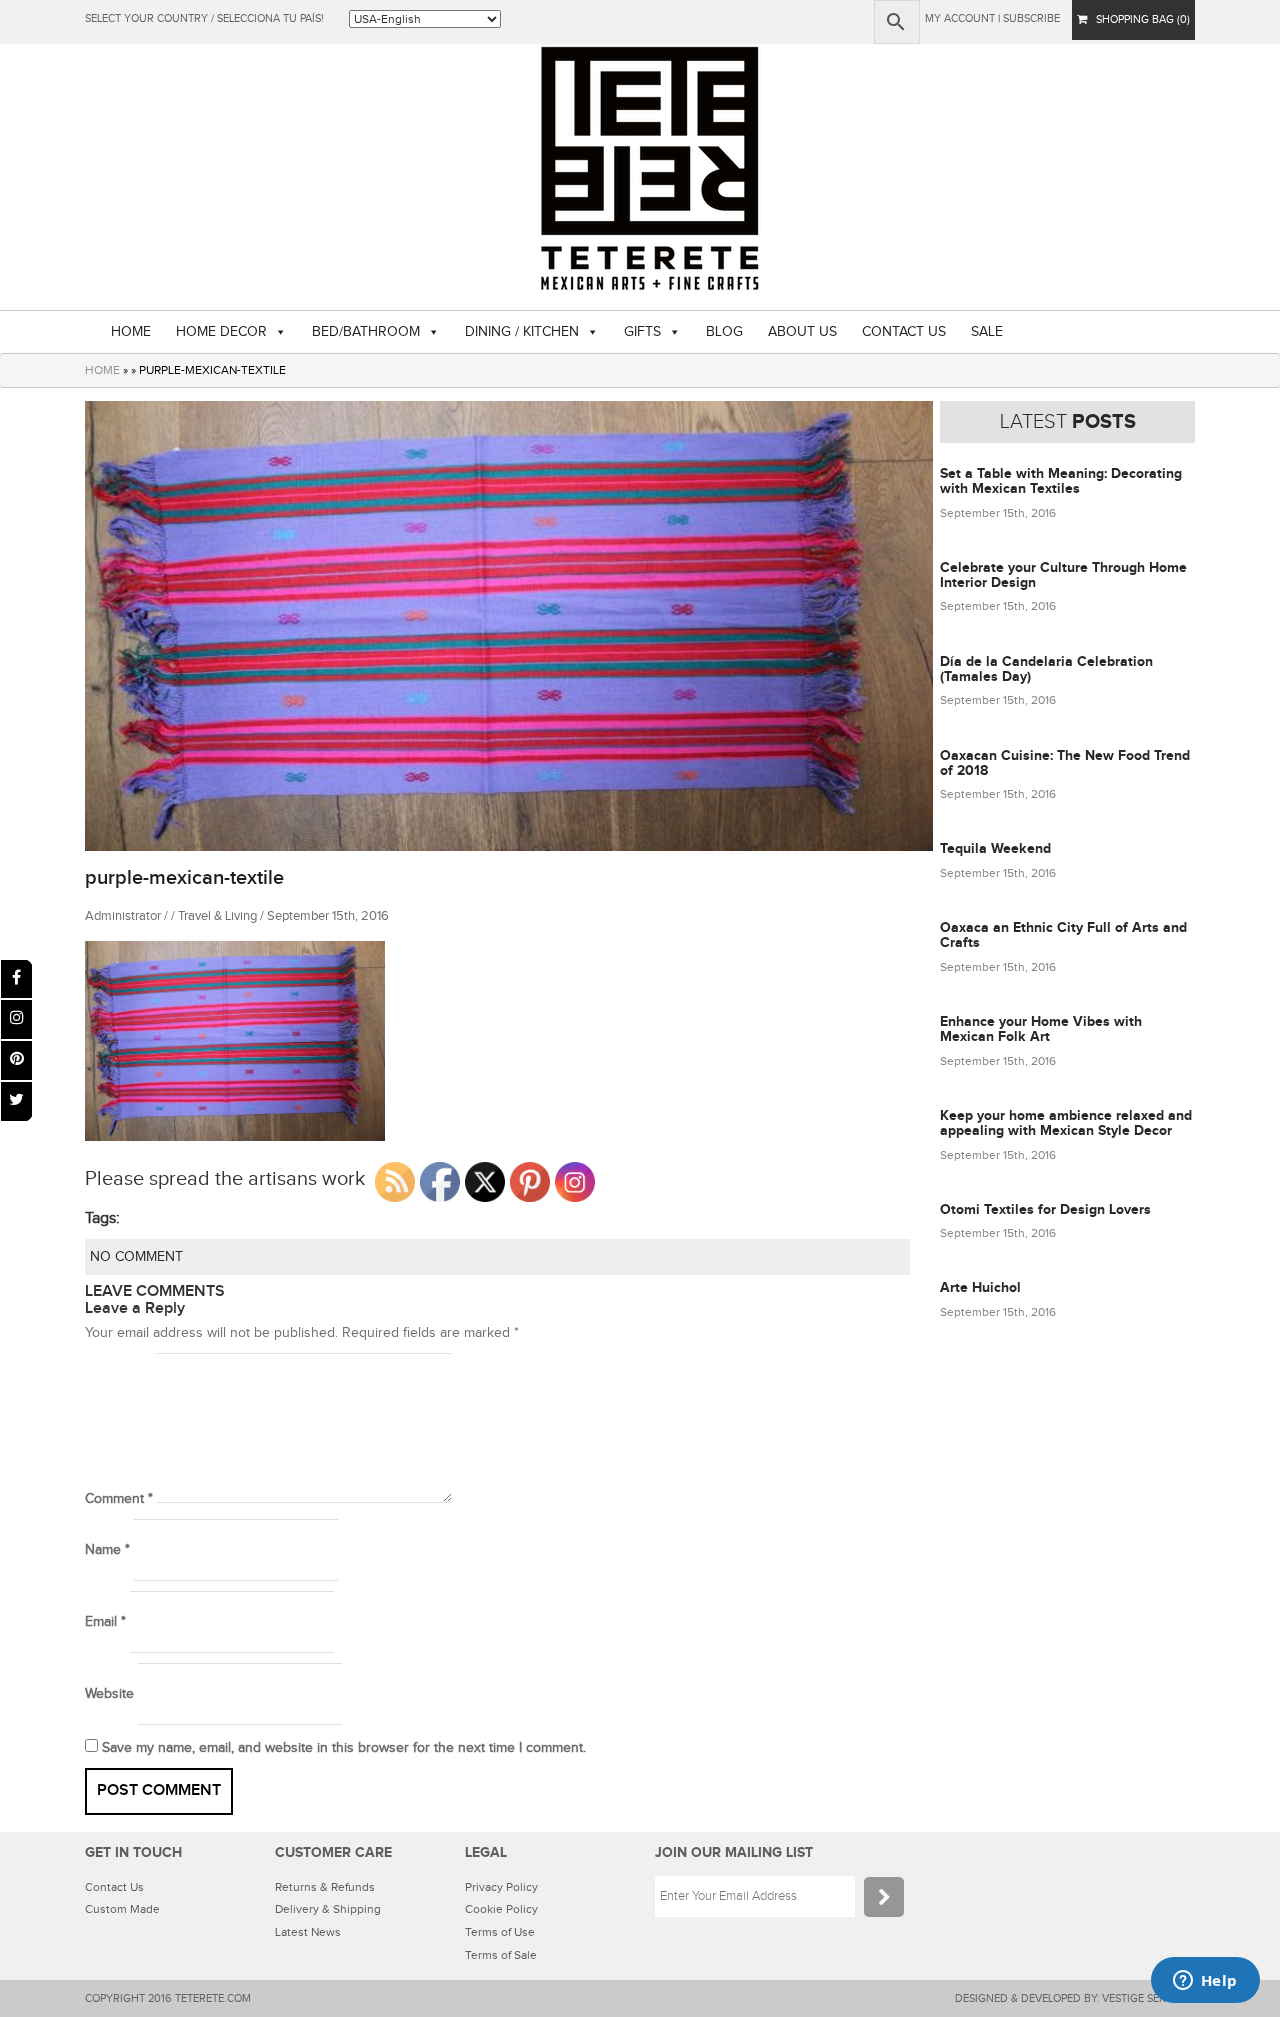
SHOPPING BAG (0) (1138, 19)
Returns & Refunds (325, 1887)
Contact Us (114, 1887)
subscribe (1031, 18)
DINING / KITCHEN (522, 332)
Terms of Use (500, 1932)
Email (105, 1622)
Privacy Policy (501, 1887)
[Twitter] (16, 1101)
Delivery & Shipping (328, 1909)
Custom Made (122, 1909)
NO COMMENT (136, 1257)
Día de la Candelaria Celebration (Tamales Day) (1046, 669)
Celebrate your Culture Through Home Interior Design (1063, 575)
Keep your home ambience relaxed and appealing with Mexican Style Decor (1066, 1123)
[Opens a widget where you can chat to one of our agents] (1205, 1982)
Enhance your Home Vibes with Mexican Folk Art (1041, 1029)
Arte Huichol (980, 1287)
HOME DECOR (221, 332)
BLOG (724, 332)
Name (107, 1550)
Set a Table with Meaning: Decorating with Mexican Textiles (1061, 481)
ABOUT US (802, 332)
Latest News (308, 1932)
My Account (960, 18)
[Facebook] (16, 979)
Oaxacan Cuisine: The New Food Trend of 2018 (1065, 763)
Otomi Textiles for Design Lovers (1045, 1209)
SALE (987, 332)
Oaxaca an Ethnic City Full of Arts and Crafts (1063, 935)
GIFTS (642, 332)
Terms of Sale (501, 1955)
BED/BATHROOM (366, 332)
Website (109, 1694)
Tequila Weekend (995, 848)
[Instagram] (16, 1019)
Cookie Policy (501, 1909)
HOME (131, 332)
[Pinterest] (16, 1060)
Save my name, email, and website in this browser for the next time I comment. (344, 1748)
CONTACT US (904, 332)
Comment (119, 1499)
